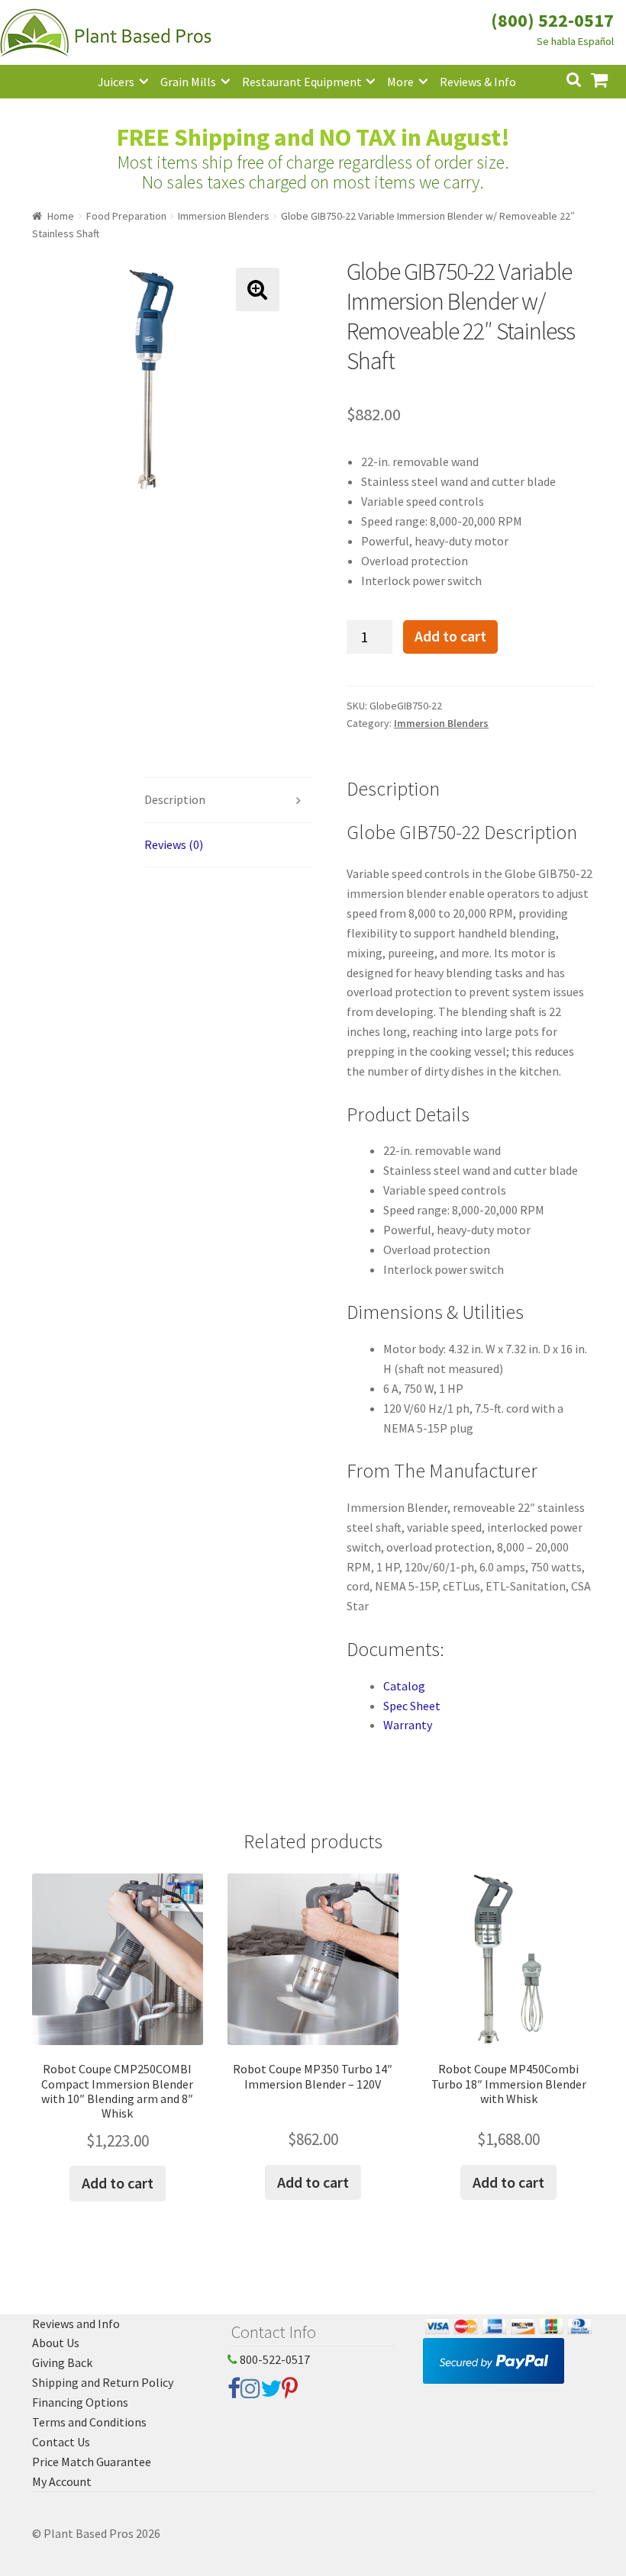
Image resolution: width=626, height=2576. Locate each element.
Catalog (404, 1686)
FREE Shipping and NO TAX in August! (313, 137)
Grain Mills (188, 82)
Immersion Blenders (224, 216)
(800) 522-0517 (552, 20)
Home (61, 216)
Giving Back (62, 2362)
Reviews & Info (478, 82)
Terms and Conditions (89, 2422)
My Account (62, 2481)
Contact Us (61, 2442)
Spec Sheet (412, 1706)
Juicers (116, 82)
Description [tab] (175, 799)
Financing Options (80, 2402)
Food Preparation (126, 216)
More (400, 82)
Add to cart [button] (118, 2183)
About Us (56, 2343)
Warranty (408, 1725)
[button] (258, 289)
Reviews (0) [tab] (174, 844)
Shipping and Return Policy (103, 2382)
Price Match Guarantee (92, 2462)
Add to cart (450, 636)
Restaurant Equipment (302, 82)
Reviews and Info (76, 2324)
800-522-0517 (274, 2359)
